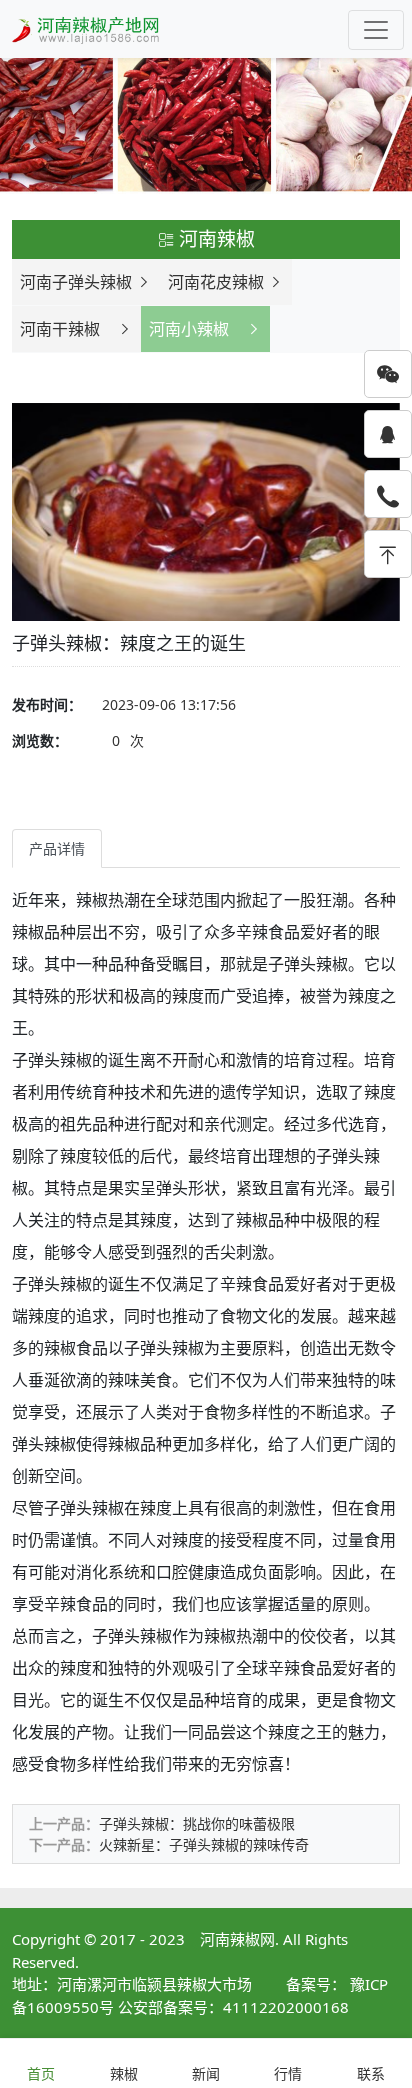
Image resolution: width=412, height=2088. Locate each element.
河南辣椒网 (237, 1939)
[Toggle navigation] (376, 30)
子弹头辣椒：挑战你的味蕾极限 (197, 1823)
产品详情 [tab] (57, 848)
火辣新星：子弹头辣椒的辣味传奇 (204, 1844)
